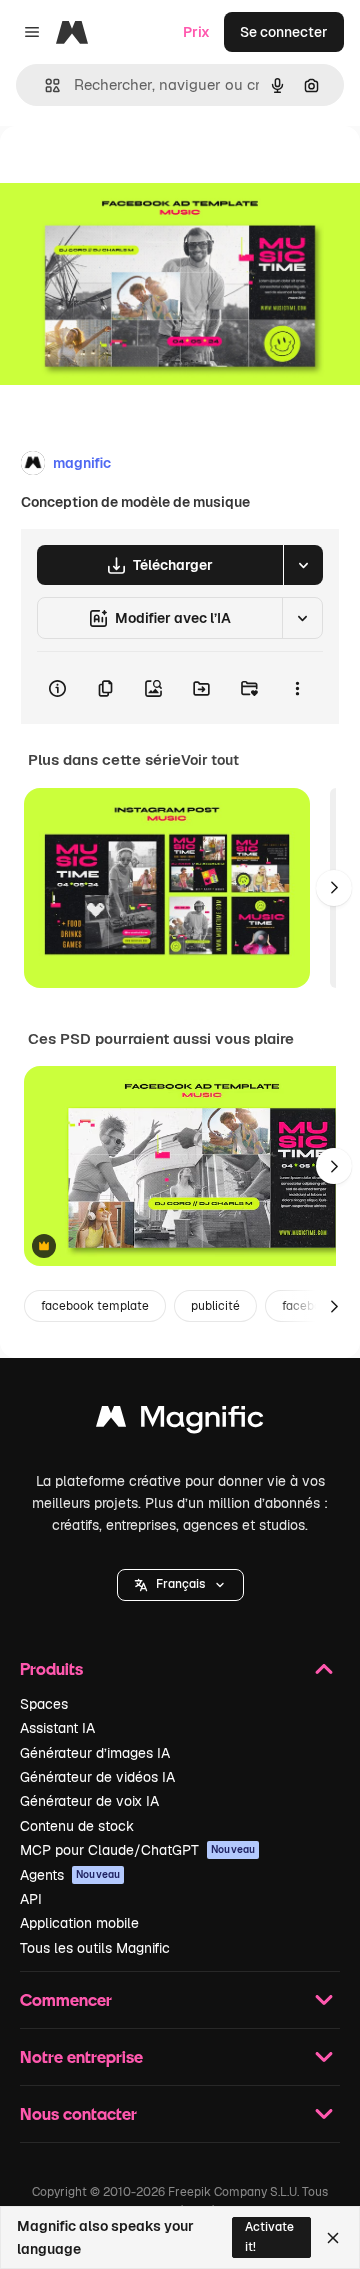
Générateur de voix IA (89, 1801)
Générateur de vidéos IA (97, 1777)
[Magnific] (180, 1421)
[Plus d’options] (297, 688)
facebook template (95, 1306)
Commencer (66, 1999)
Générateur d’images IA (95, 1753)
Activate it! (269, 2236)
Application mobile (79, 1923)
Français (180, 1584)
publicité (215, 1306)
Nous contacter (78, 2113)
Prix (196, 32)
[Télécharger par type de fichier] (303, 565)
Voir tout (210, 760)
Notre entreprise (81, 2056)
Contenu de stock (77, 1826)
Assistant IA (57, 1728)
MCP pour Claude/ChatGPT (137, 1850)
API (31, 1899)
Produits (51, 1668)
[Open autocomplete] (44, 85)
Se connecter (284, 32)
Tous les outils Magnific (95, 1948)
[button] (180, 1585)
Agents (70, 1875)
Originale (132, 171)
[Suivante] (334, 888)
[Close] (333, 2238)
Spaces (44, 1704)
